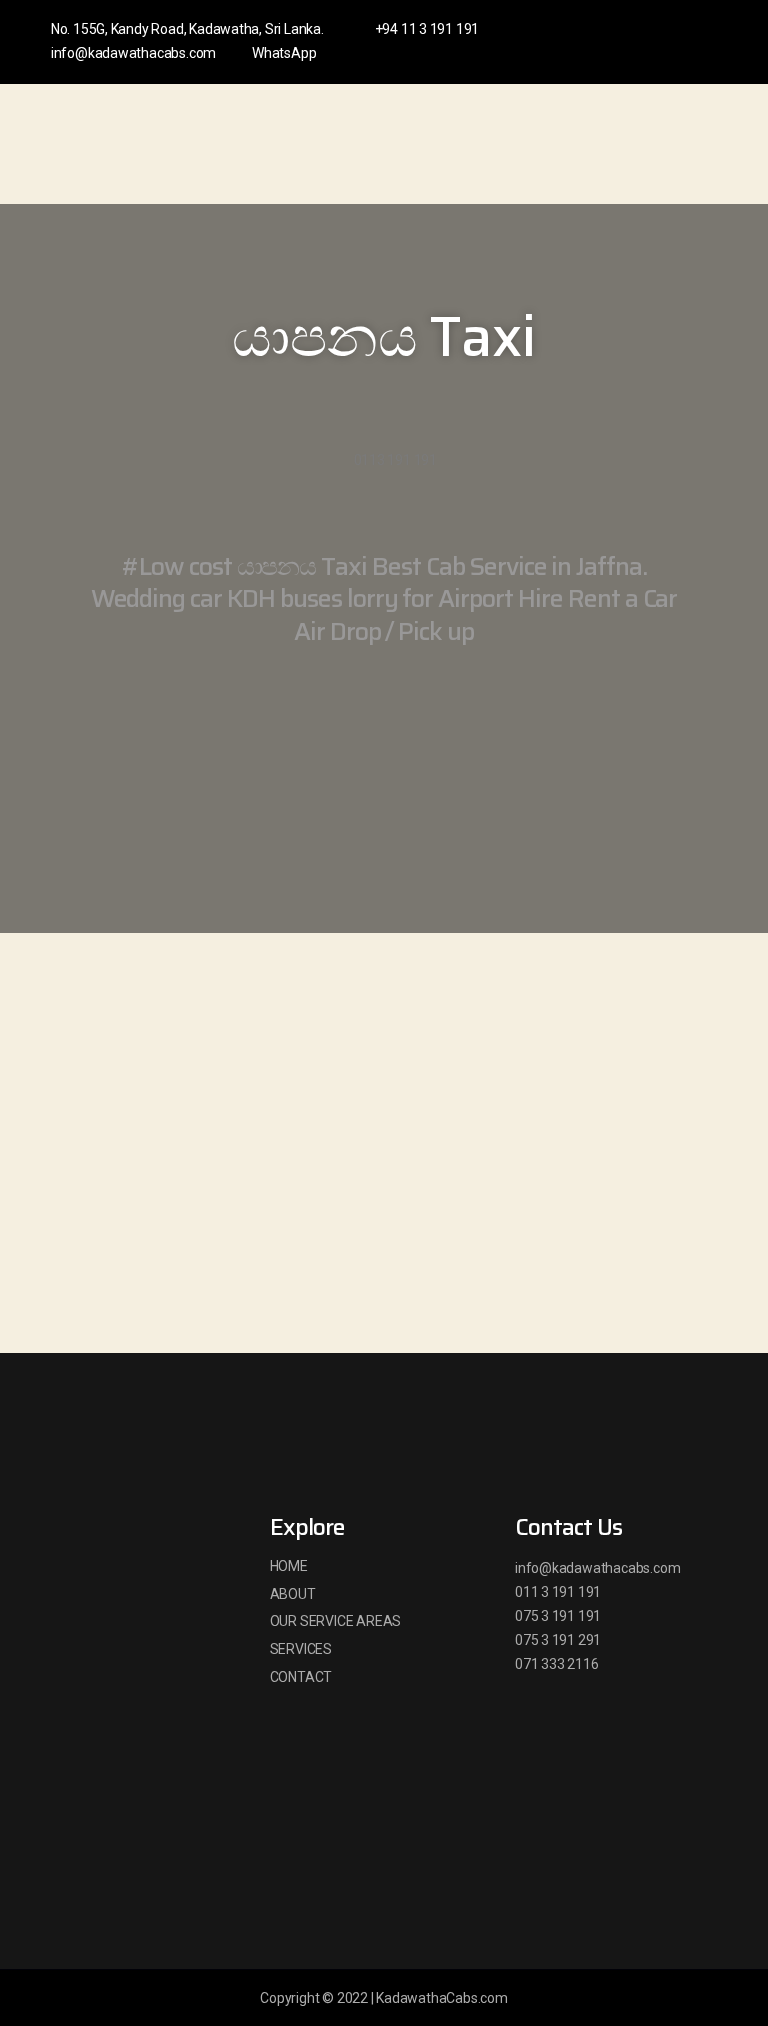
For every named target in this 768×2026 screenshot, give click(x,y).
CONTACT (301, 1677)
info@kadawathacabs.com (133, 53)
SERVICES (301, 1649)
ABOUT (293, 1594)
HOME (289, 1566)
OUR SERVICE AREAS (335, 1621)
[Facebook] (630, 42)
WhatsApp (284, 53)
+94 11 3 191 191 (427, 29)
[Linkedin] (663, 42)
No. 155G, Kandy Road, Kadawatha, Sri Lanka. (187, 29)
